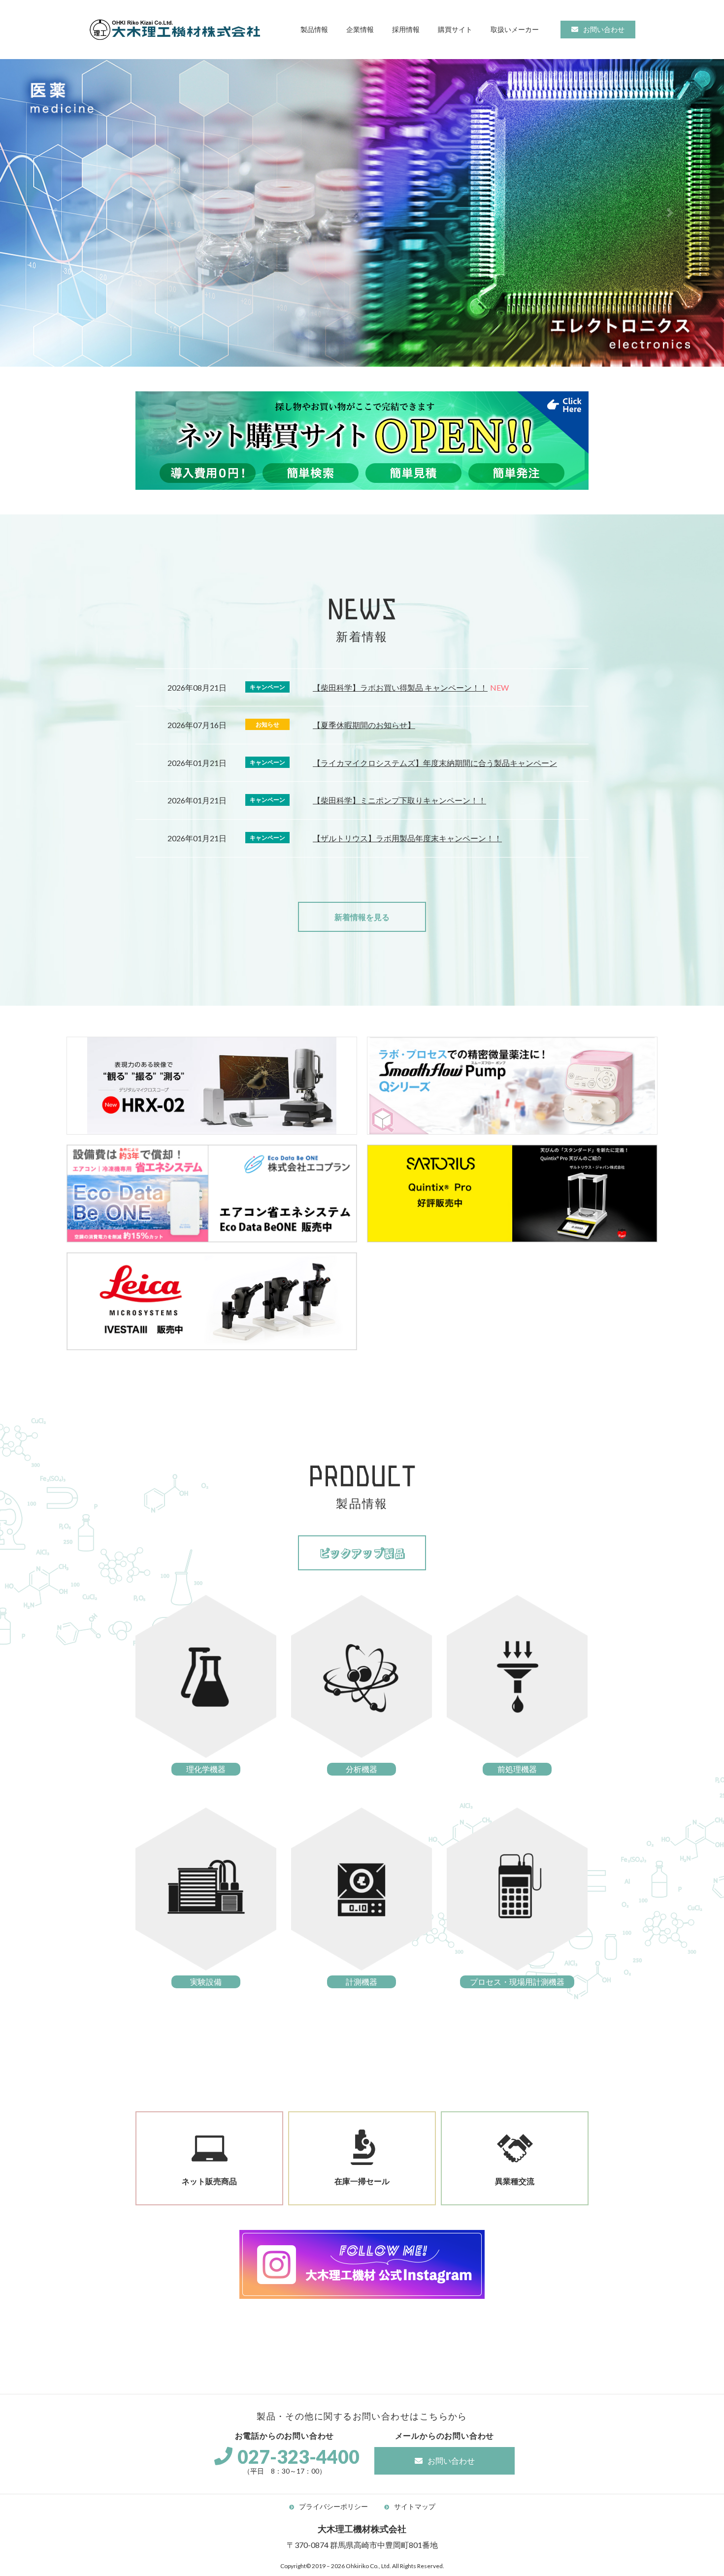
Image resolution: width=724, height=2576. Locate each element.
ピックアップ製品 (362, 1553)
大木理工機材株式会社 (175, 30)
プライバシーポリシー (333, 2506)
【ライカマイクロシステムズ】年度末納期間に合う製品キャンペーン (435, 763)
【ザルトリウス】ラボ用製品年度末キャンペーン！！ (407, 838)
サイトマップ (415, 2506)
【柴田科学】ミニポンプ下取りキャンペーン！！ (399, 800)
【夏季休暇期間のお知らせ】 (364, 725)
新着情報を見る (362, 917)
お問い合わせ (604, 29)
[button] (314, 30)
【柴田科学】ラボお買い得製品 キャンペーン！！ (400, 687)
